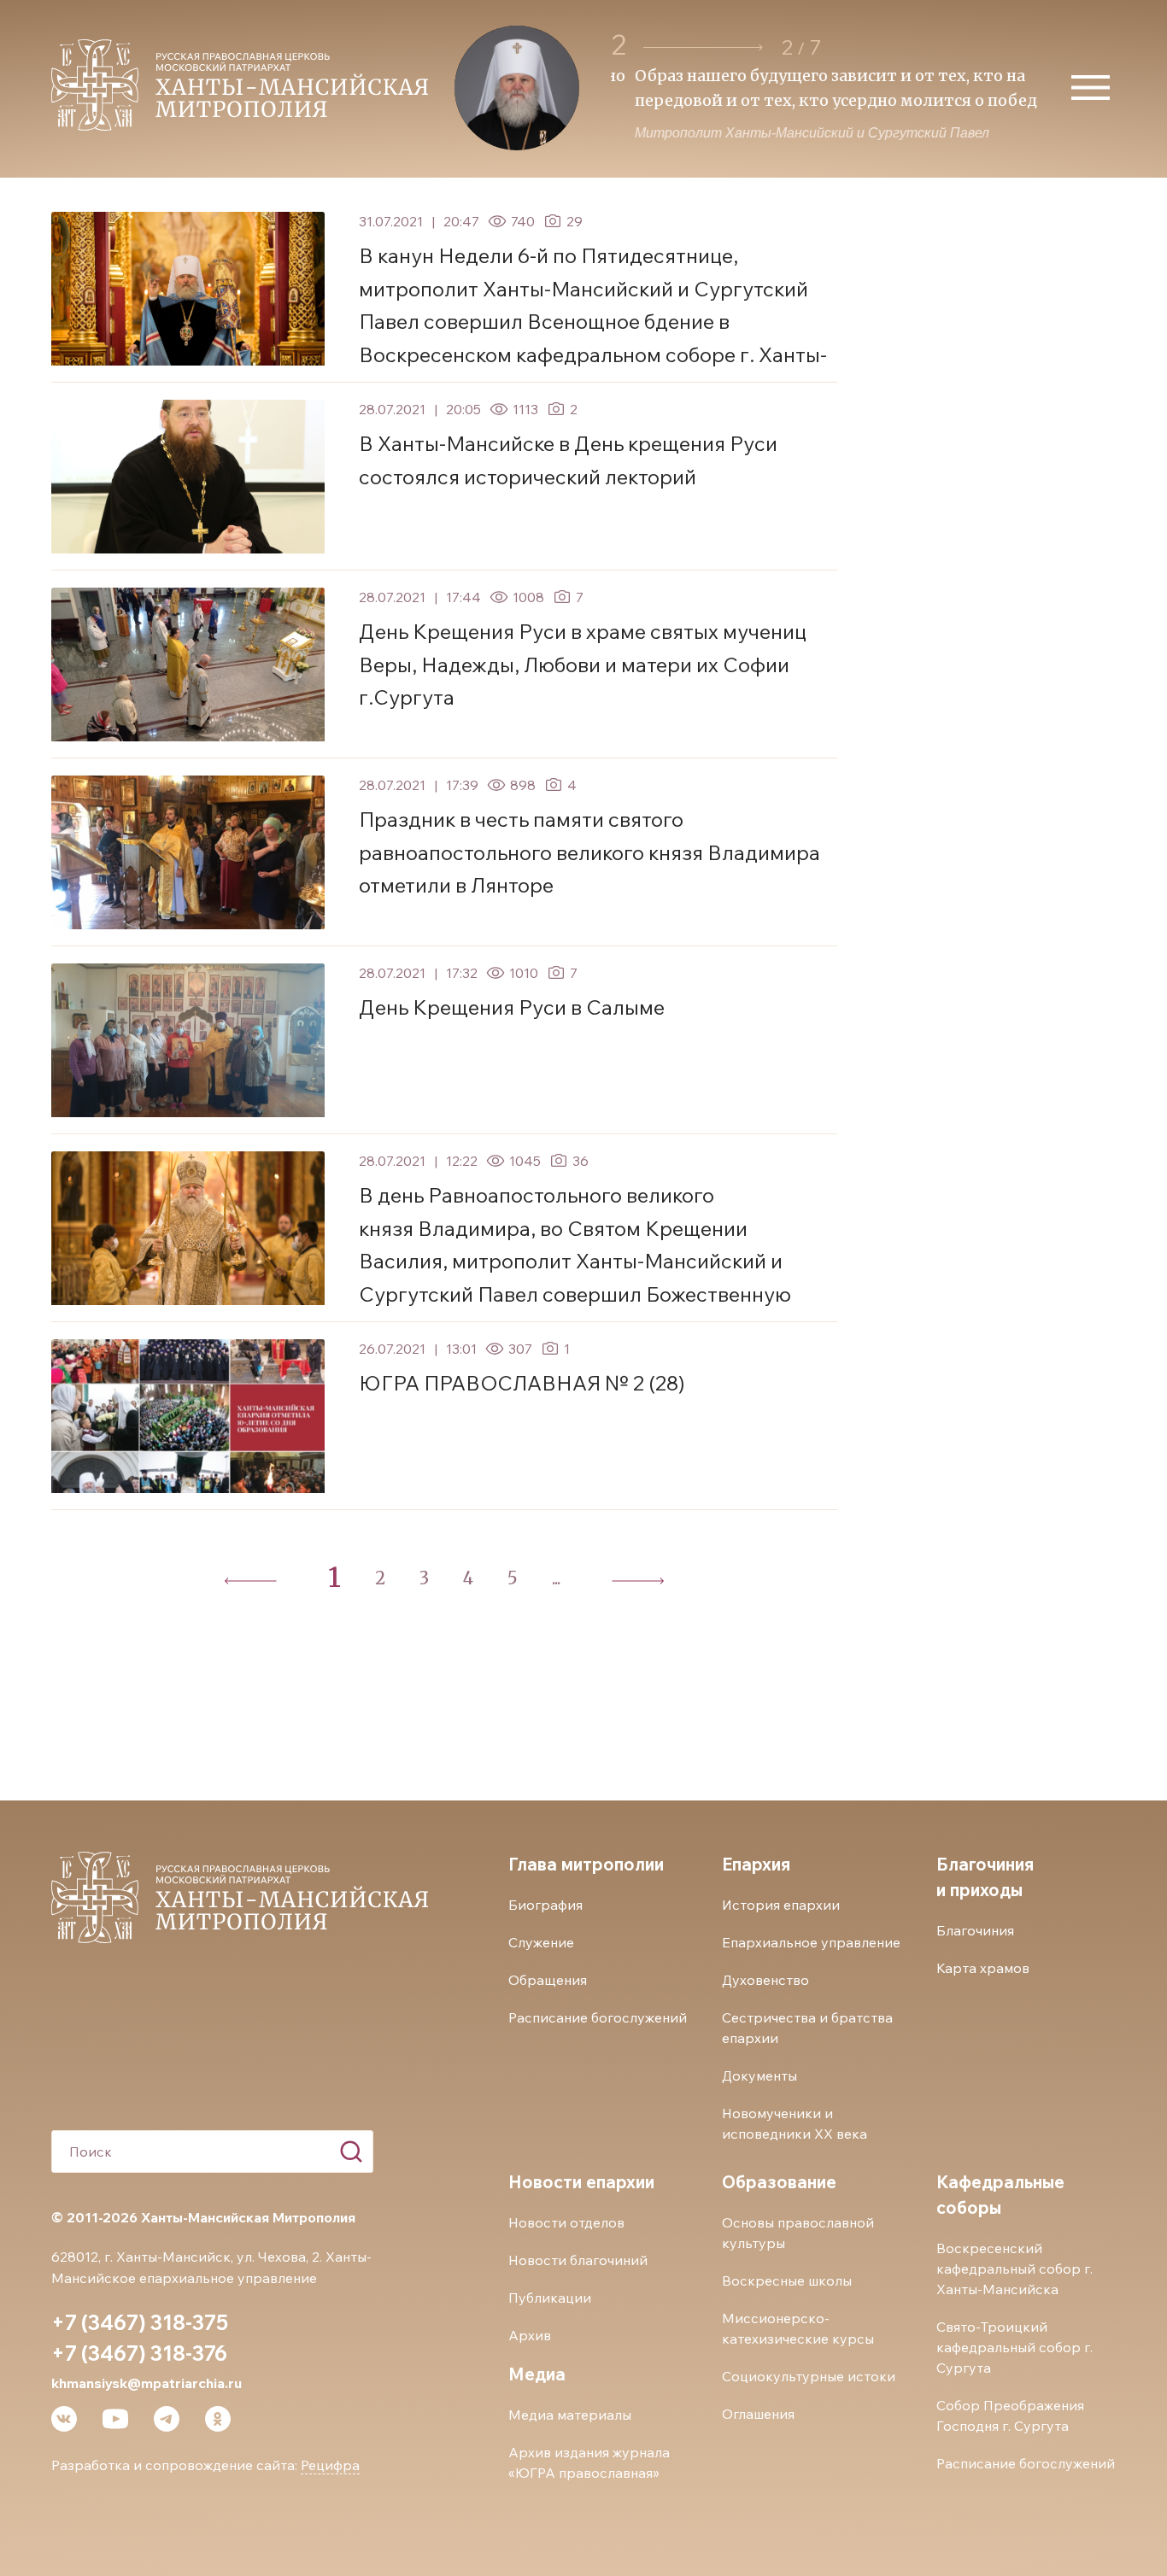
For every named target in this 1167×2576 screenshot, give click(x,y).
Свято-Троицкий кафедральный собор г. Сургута (1015, 2347)
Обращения (548, 1980)
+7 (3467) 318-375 (140, 2322)
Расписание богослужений (598, 2017)
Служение (541, 1942)
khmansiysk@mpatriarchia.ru (147, 2383)
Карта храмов (983, 1968)
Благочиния (975, 1930)
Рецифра (330, 2465)
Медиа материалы (570, 2415)
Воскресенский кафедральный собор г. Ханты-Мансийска (1015, 2269)
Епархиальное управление (811, 1942)
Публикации (550, 2298)
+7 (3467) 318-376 (139, 2353)
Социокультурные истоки (809, 2376)
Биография (545, 1905)
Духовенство (765, 1980)
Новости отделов (566, 2222)
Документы (759, 2075)
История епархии (781, 1905)
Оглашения (758, 2414)
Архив (530, 2335)
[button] (703, 47)
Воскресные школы (787, 2280)
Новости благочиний (578, 2260)
